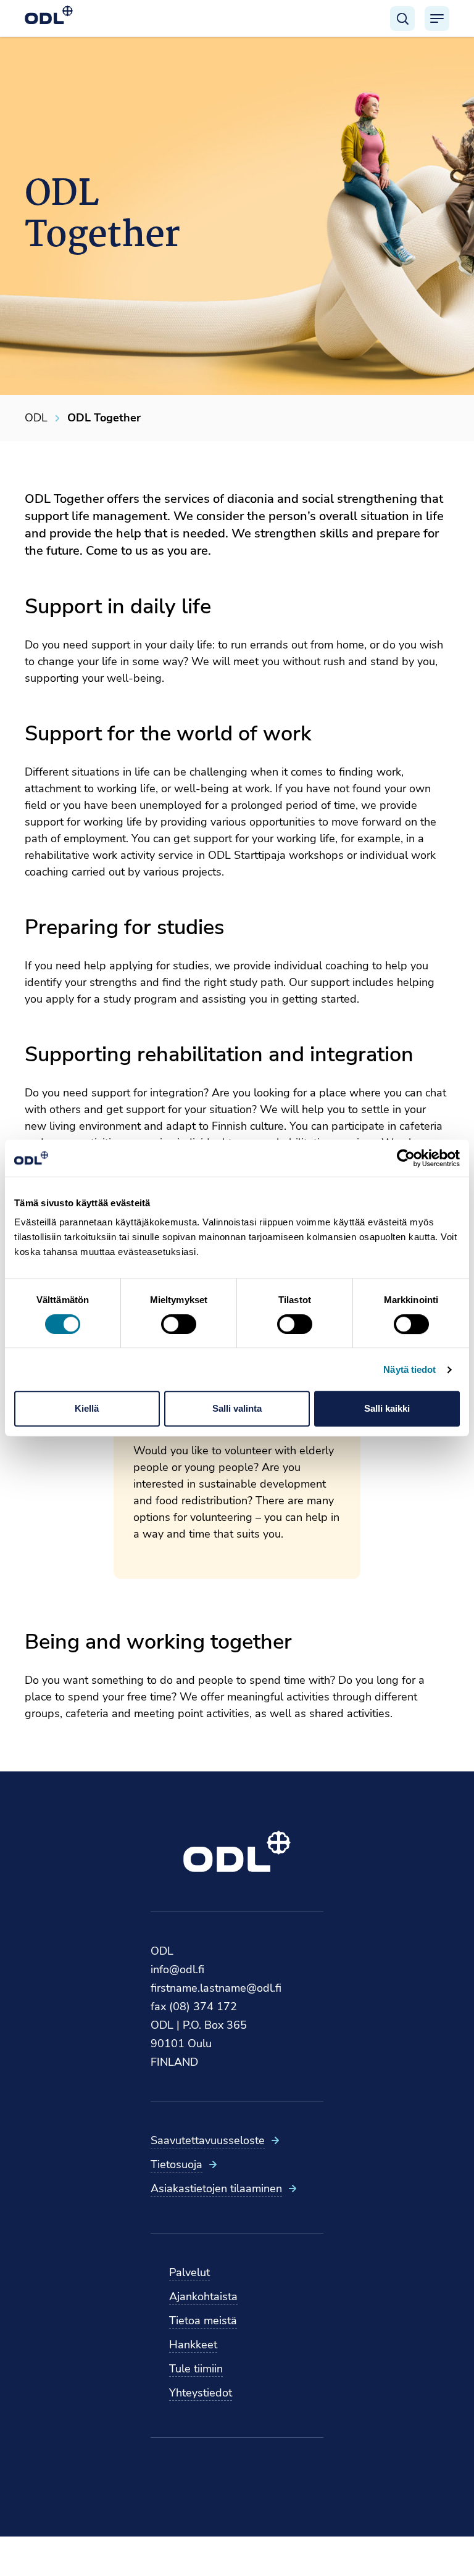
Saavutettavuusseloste (208, 2140)
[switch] (179, 1324)
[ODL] (49, 15)
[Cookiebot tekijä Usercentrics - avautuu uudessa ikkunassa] (406, 1158)
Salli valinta (237, 1408)
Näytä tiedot (410, 1369)
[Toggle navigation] (437, 19)
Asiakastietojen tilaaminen (216, 2189)
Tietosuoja (177, 2164)
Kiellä (87, 1408)
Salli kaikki (387, 1408)
